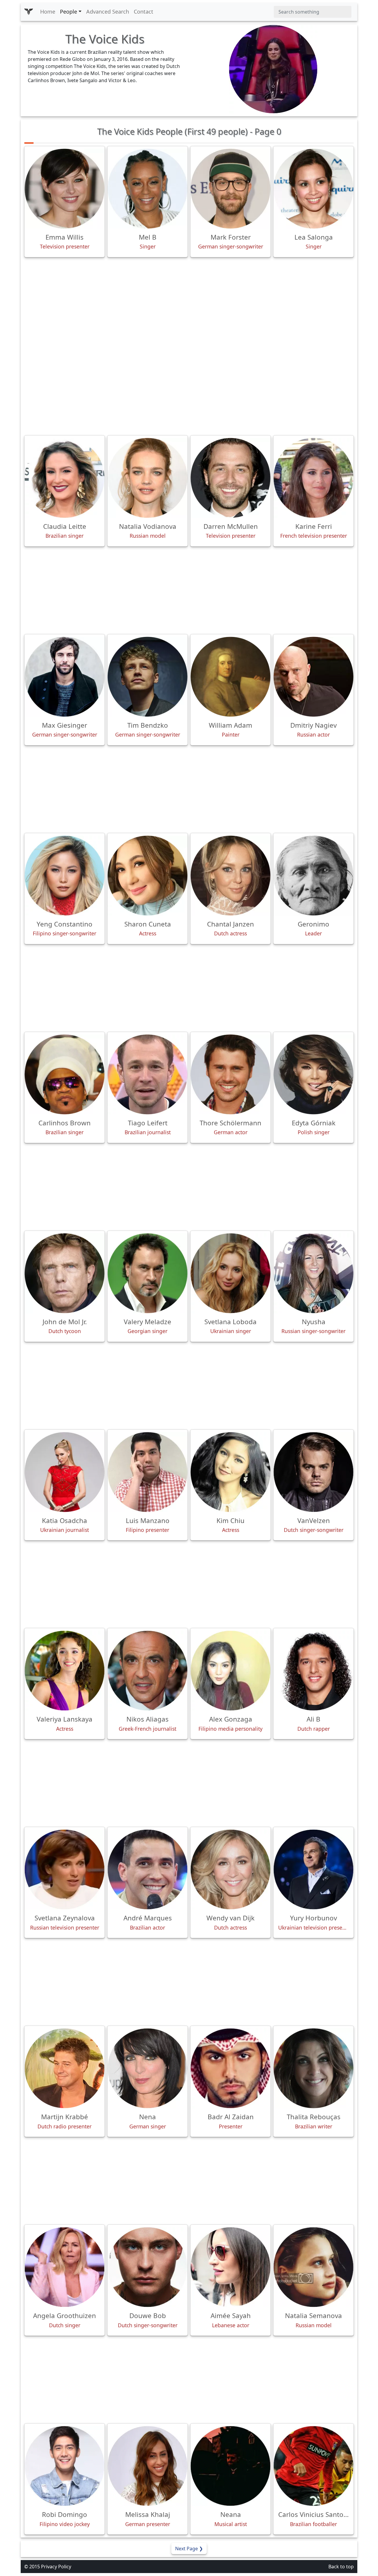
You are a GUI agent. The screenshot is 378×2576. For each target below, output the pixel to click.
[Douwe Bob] (148, 2267)
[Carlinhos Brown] (65, 1074)
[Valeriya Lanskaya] (65, 1671)
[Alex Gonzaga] (230, 1671)
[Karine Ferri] (313, 478)
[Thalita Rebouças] (313, 2068)
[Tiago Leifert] (148, 1074)
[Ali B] (313, 1671)
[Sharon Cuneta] (148, 876)
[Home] (29, 12)
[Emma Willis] (65, 189)
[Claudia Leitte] (65, 478)
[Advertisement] (189, 303)
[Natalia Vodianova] (148, 478)
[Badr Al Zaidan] (230, 2068)
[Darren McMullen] (230, 478)
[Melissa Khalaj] (148, 2466)
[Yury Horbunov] (313, 1869)
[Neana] (230, 2466)
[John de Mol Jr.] (65, 1273)
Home (48, 12)
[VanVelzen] (313, 1472)
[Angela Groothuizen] (65, 2267)
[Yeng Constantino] (65, 876)
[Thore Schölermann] (230, 1074)
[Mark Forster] (230, 189)
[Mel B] (148, 189)
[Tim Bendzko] (148, 677)
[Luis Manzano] (148, 1472)
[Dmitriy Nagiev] (313, 677)
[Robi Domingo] (65, 2466)
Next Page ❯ (189, 2549)
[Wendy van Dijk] (230, 1869)
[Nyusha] (313, 1273)
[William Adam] (230, 677)
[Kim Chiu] (230, 1472)
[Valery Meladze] (148, 1273)
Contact (144, 12)
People (69, 12)
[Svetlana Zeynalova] (65, 1869)
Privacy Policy (56, 2567)
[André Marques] (148, 1869)
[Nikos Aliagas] (148, 1671)
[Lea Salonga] (313, 189)
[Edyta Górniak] (313, 1074)
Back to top (341, 2567)
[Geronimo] (313, 876)
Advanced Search (108, 12)
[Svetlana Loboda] (230, 1273)
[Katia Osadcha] (65, 1472)
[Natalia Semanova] (313, 2267)
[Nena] (148, 2068)
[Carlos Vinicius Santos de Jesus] (313, 2466)
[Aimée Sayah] (230, 2267)
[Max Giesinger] (65, 677)
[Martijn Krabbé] (65, 2068)
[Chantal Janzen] (230, 876)
